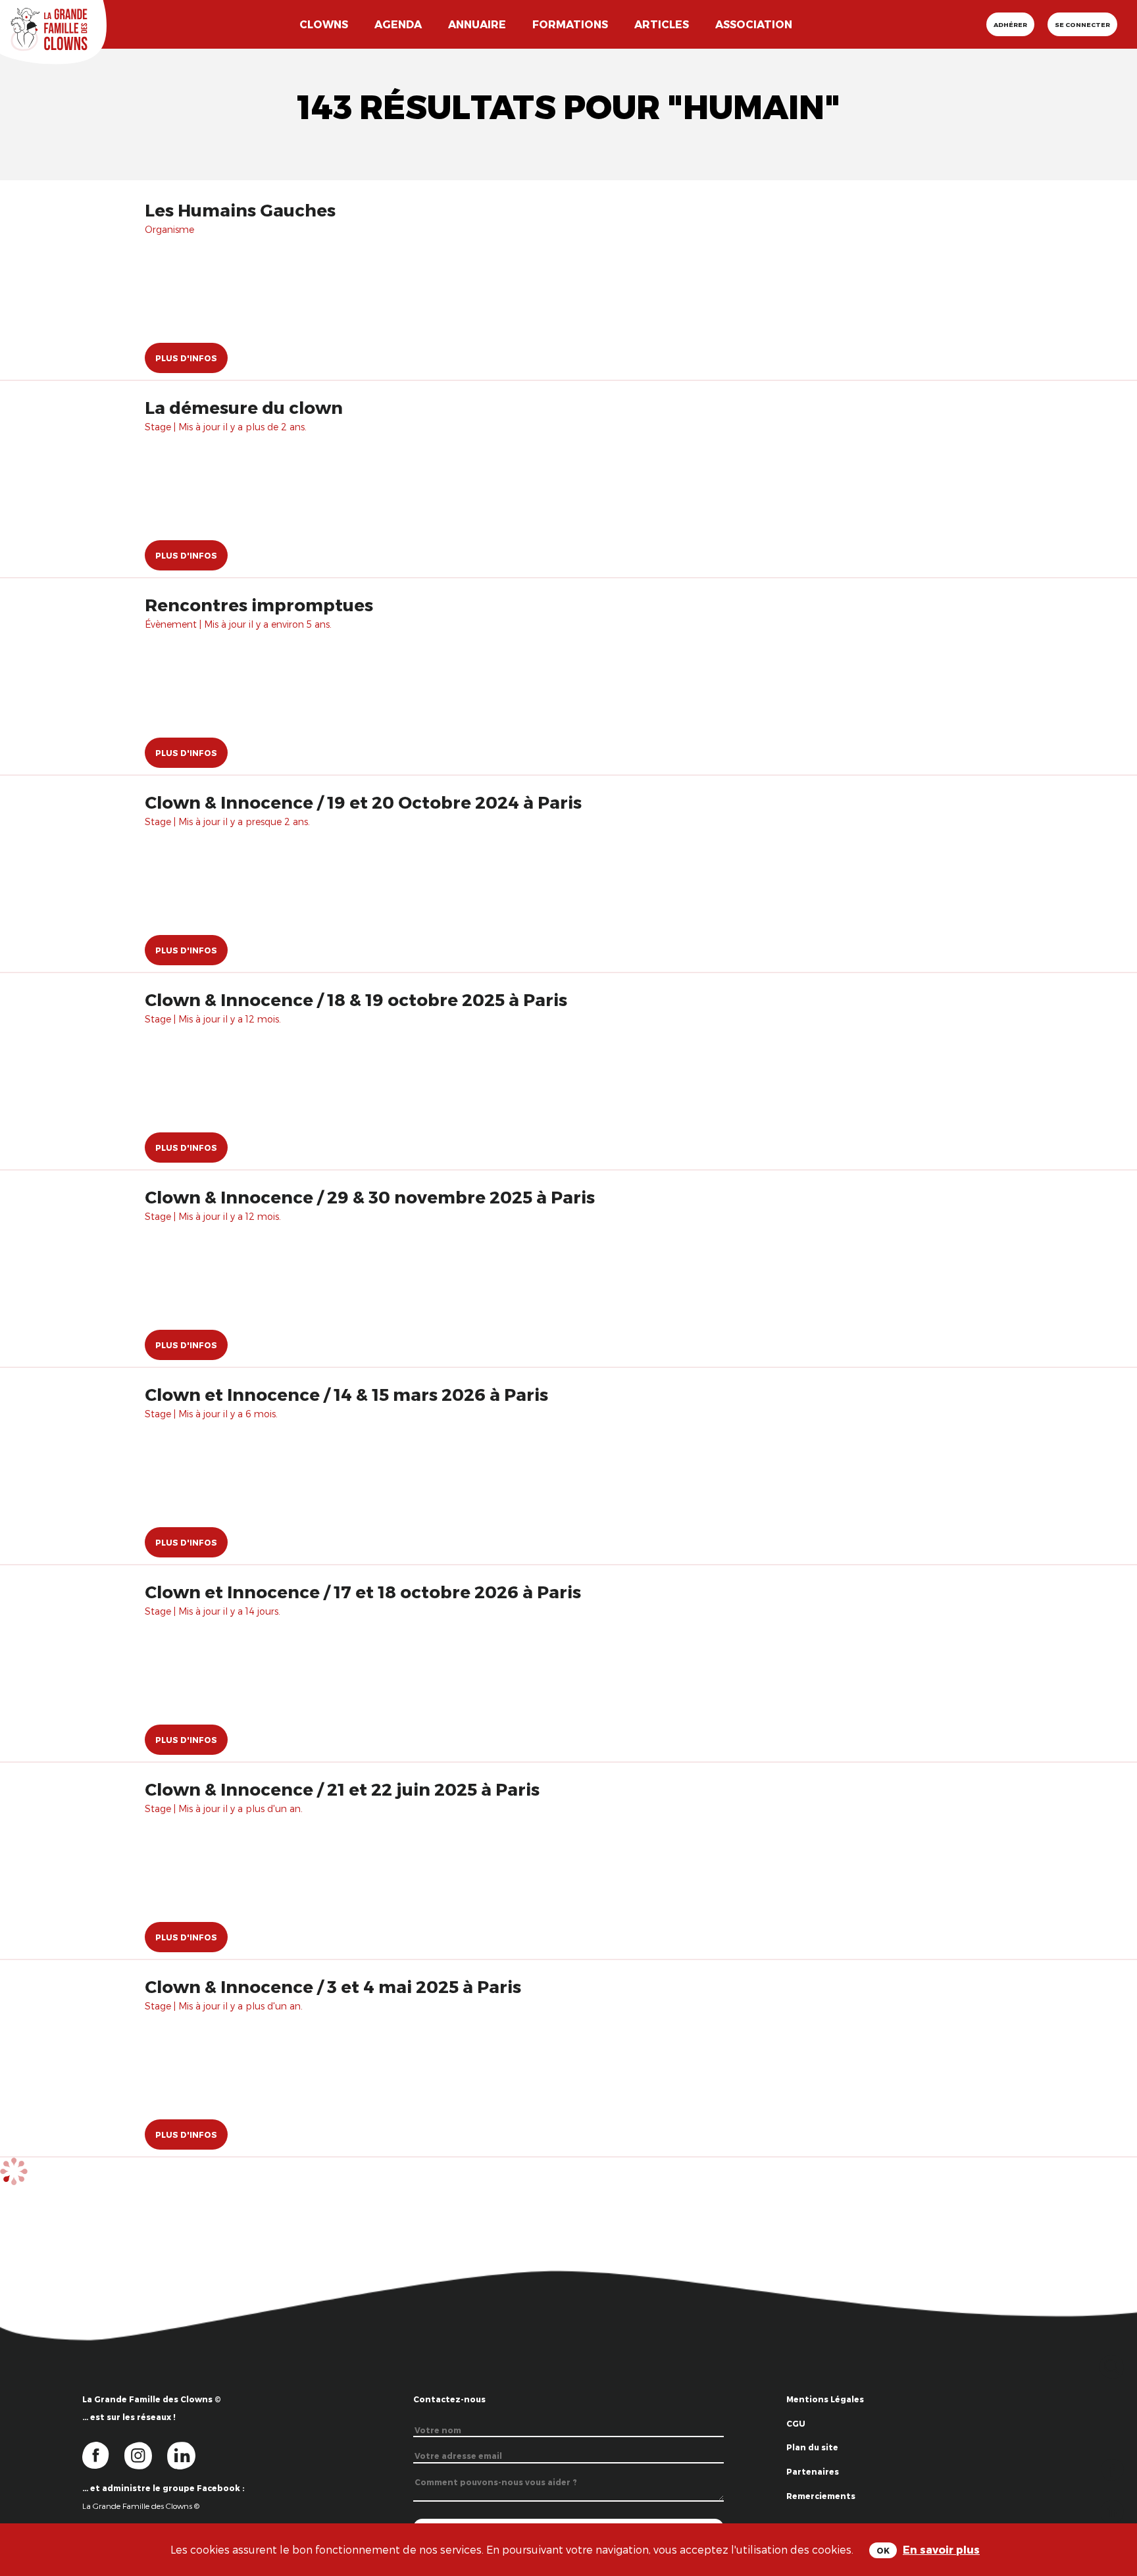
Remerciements (821, 2496)
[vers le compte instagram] (146, 2455)
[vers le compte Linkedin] (188, 2455)
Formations (570, 24)
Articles (662, 24)
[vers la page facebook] (103, 2455)
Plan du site (812, 2447)
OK (883, 2550)
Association (754, 24)
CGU (796, 2423)
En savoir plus (941, 2549)
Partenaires (813, 2471)
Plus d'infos (186, 358)
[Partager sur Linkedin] (1112, 2511)
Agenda (398, 24)
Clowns (324, 24)
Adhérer (1010, 24)
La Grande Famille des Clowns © (141, 2506)
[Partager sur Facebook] (1112, 2468)
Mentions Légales (825, 2399)
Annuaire (477, 24)
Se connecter (1082, 24)
